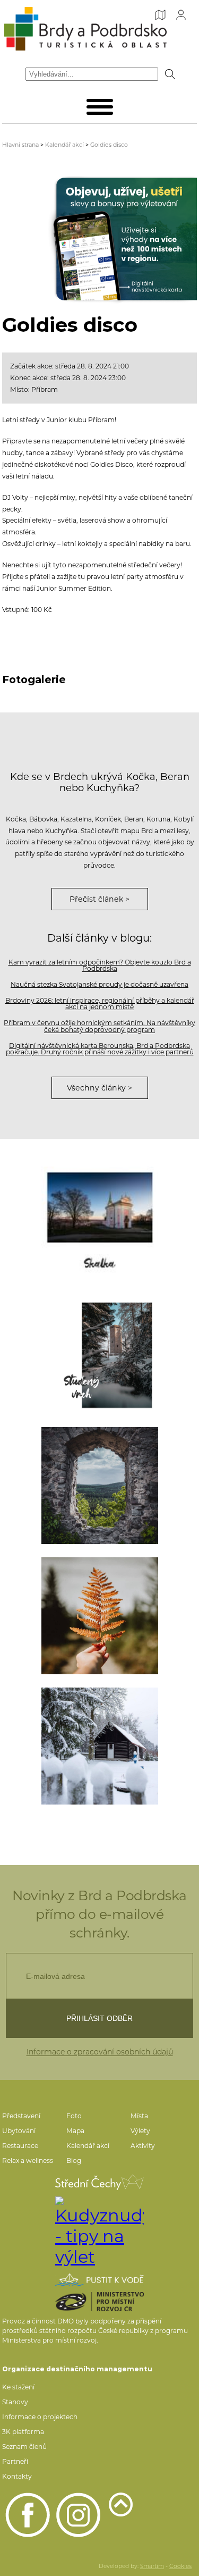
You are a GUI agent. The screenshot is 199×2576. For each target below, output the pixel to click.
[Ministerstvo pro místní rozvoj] (99, 2302)
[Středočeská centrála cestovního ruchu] (99, 2182)
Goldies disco (109, 145)
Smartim (152, 2566)
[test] (100, 1225)
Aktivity (143, 2146)
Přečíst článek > (99, 899)
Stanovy (15, 2402)
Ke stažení (18, 2387)
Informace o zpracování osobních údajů (100, 2052)
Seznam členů (24, 2447)
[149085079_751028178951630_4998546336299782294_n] (100, 1746)
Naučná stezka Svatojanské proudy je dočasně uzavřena (99, 984)
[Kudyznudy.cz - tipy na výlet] (99, 2232)
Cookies (180, 2566)
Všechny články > (99, 1088)
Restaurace (20, 2146)
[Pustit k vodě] (99, 2280)
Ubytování (19, 2131)
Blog (74, 2160)
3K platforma (23, 2432)
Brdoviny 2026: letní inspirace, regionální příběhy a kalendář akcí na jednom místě (100, 1004)
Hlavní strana (20, 145)
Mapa (75, 2131)
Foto (74, 2116)
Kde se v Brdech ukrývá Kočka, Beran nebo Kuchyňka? (100, 782)
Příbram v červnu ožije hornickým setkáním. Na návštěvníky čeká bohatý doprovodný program (99, 1026)
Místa (139, 2116)
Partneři (15, 2461)
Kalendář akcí (64, 145)
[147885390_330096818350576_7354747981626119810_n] (100, 1355)
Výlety (140, 2131)
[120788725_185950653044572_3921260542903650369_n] (100, 1616)
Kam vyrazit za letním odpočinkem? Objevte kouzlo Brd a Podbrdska (100, 965)
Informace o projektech (40, 2417)
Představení (21, 2116)
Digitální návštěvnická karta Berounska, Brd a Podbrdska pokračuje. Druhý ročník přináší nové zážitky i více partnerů (100, 1049)
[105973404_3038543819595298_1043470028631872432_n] (100, 1486)
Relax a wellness (28, 2160)
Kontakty (17, 2476)
